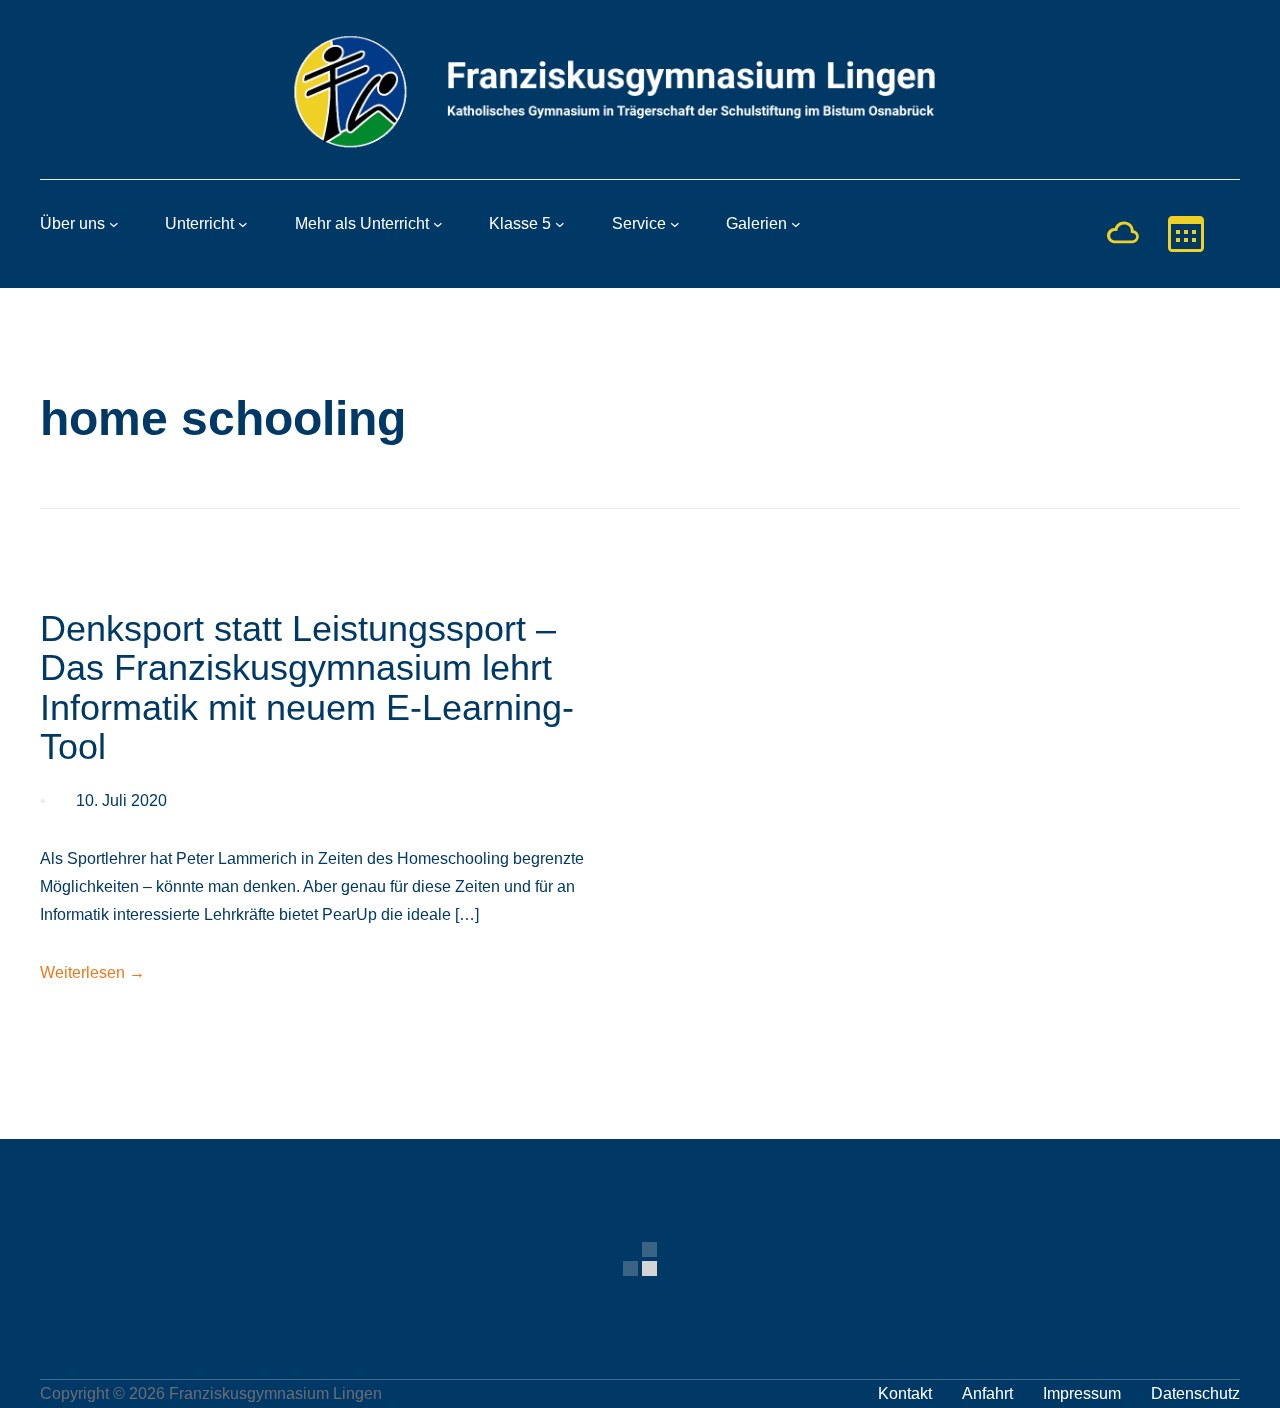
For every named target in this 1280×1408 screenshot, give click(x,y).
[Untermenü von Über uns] (114, 224)
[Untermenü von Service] (675, 224)
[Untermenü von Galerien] (796, 224)
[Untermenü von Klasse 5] (560, 224)
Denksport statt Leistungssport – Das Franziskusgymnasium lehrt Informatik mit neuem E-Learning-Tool (307, 688)
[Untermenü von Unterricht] (243, 224)
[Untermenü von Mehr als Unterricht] (438, 224)
